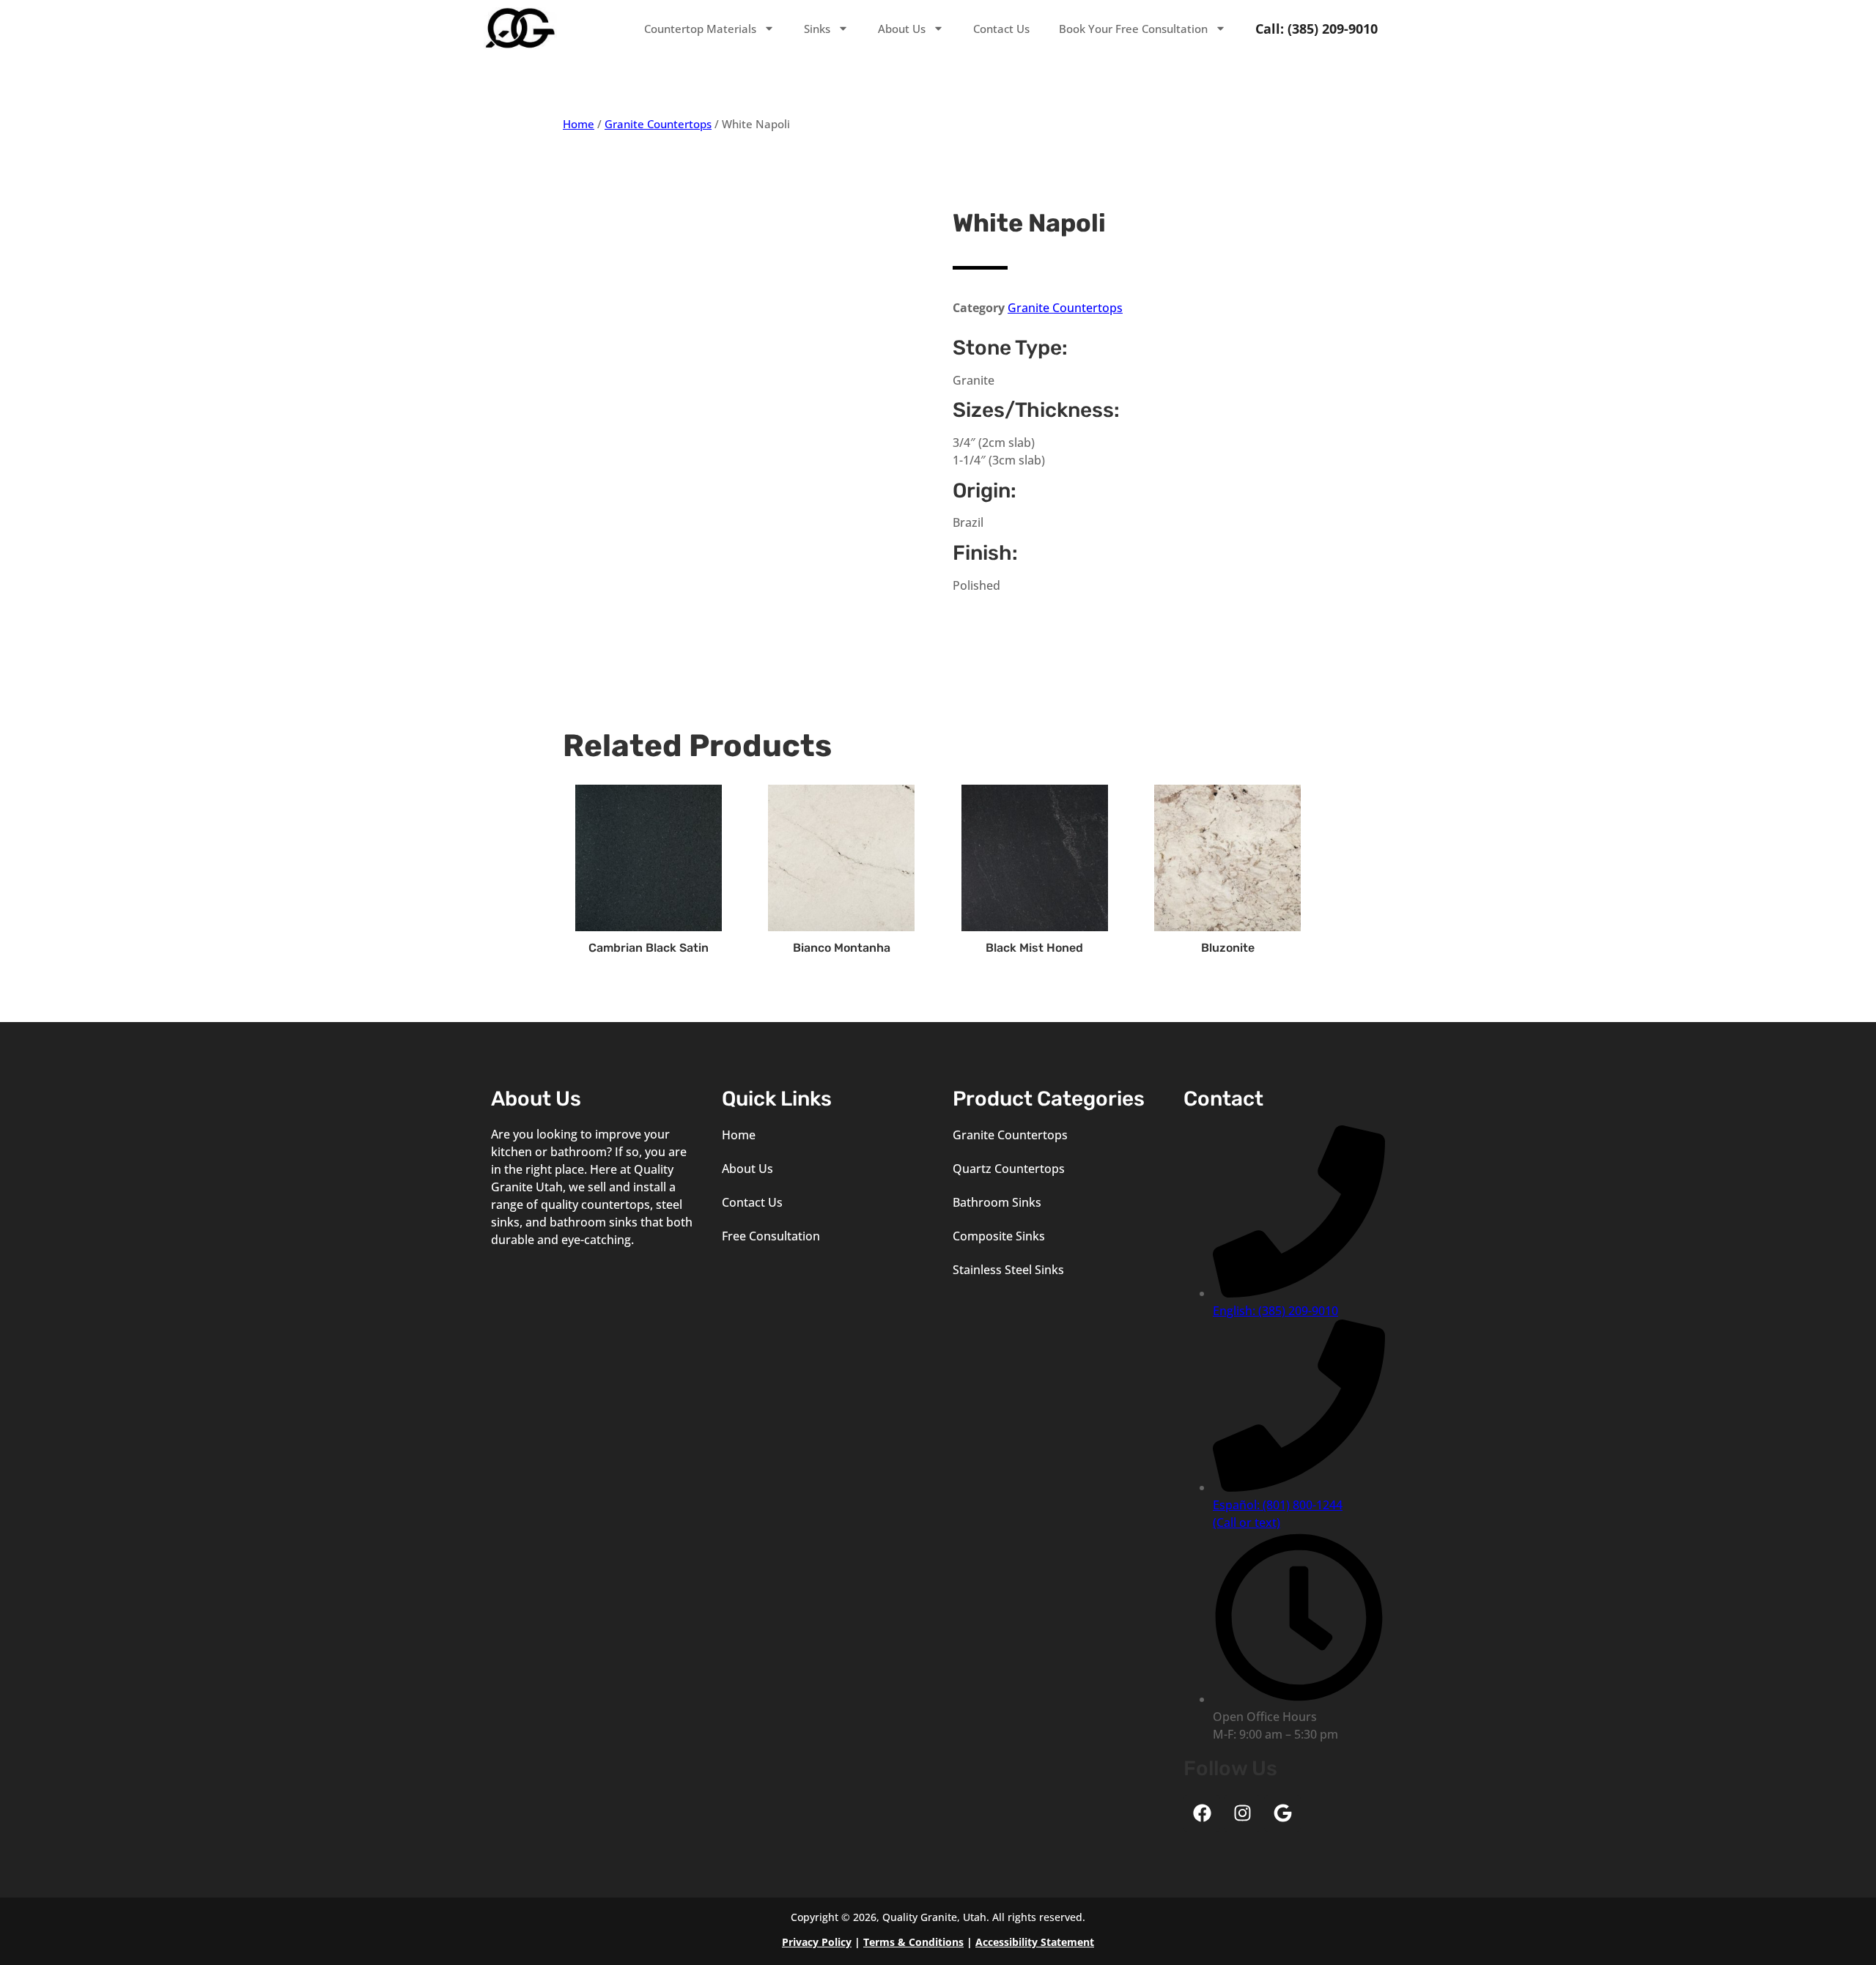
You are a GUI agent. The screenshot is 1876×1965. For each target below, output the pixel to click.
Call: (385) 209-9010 (1316, 29)
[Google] (1282, 1813)
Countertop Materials (700, 29)
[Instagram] (1242, 1813)
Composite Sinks (999, 1236)
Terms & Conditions (913, 1942)
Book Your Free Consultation (1133, 29)
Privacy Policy (817, 1942)
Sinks (817, 29)
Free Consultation (771, 1236)
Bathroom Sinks (997, 1202)
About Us (902, 29)
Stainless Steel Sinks (1008, 1270)
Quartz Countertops (1009, 1169)
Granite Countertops (658, 124)
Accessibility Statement (1035, 1942)
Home (579, 124)
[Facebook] (1202, 1813)
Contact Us (1001, 29)
